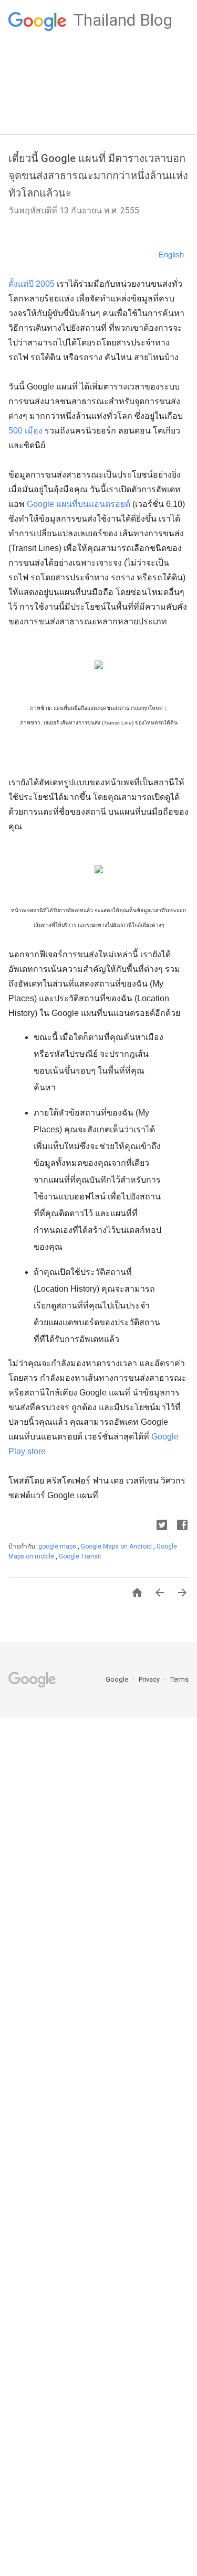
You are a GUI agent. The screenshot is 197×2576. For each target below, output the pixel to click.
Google (118, 1679)
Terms (179, 1679)
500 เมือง (25, 431)
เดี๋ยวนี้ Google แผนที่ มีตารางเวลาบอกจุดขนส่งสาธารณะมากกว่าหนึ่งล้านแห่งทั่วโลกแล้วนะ (98, 176)
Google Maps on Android (117, 1546)
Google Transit (80, 1556)
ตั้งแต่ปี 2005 (32, 284)
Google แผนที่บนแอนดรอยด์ (79, 504)
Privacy (150, 1679)
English (171, 255)
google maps (58, 1546)
